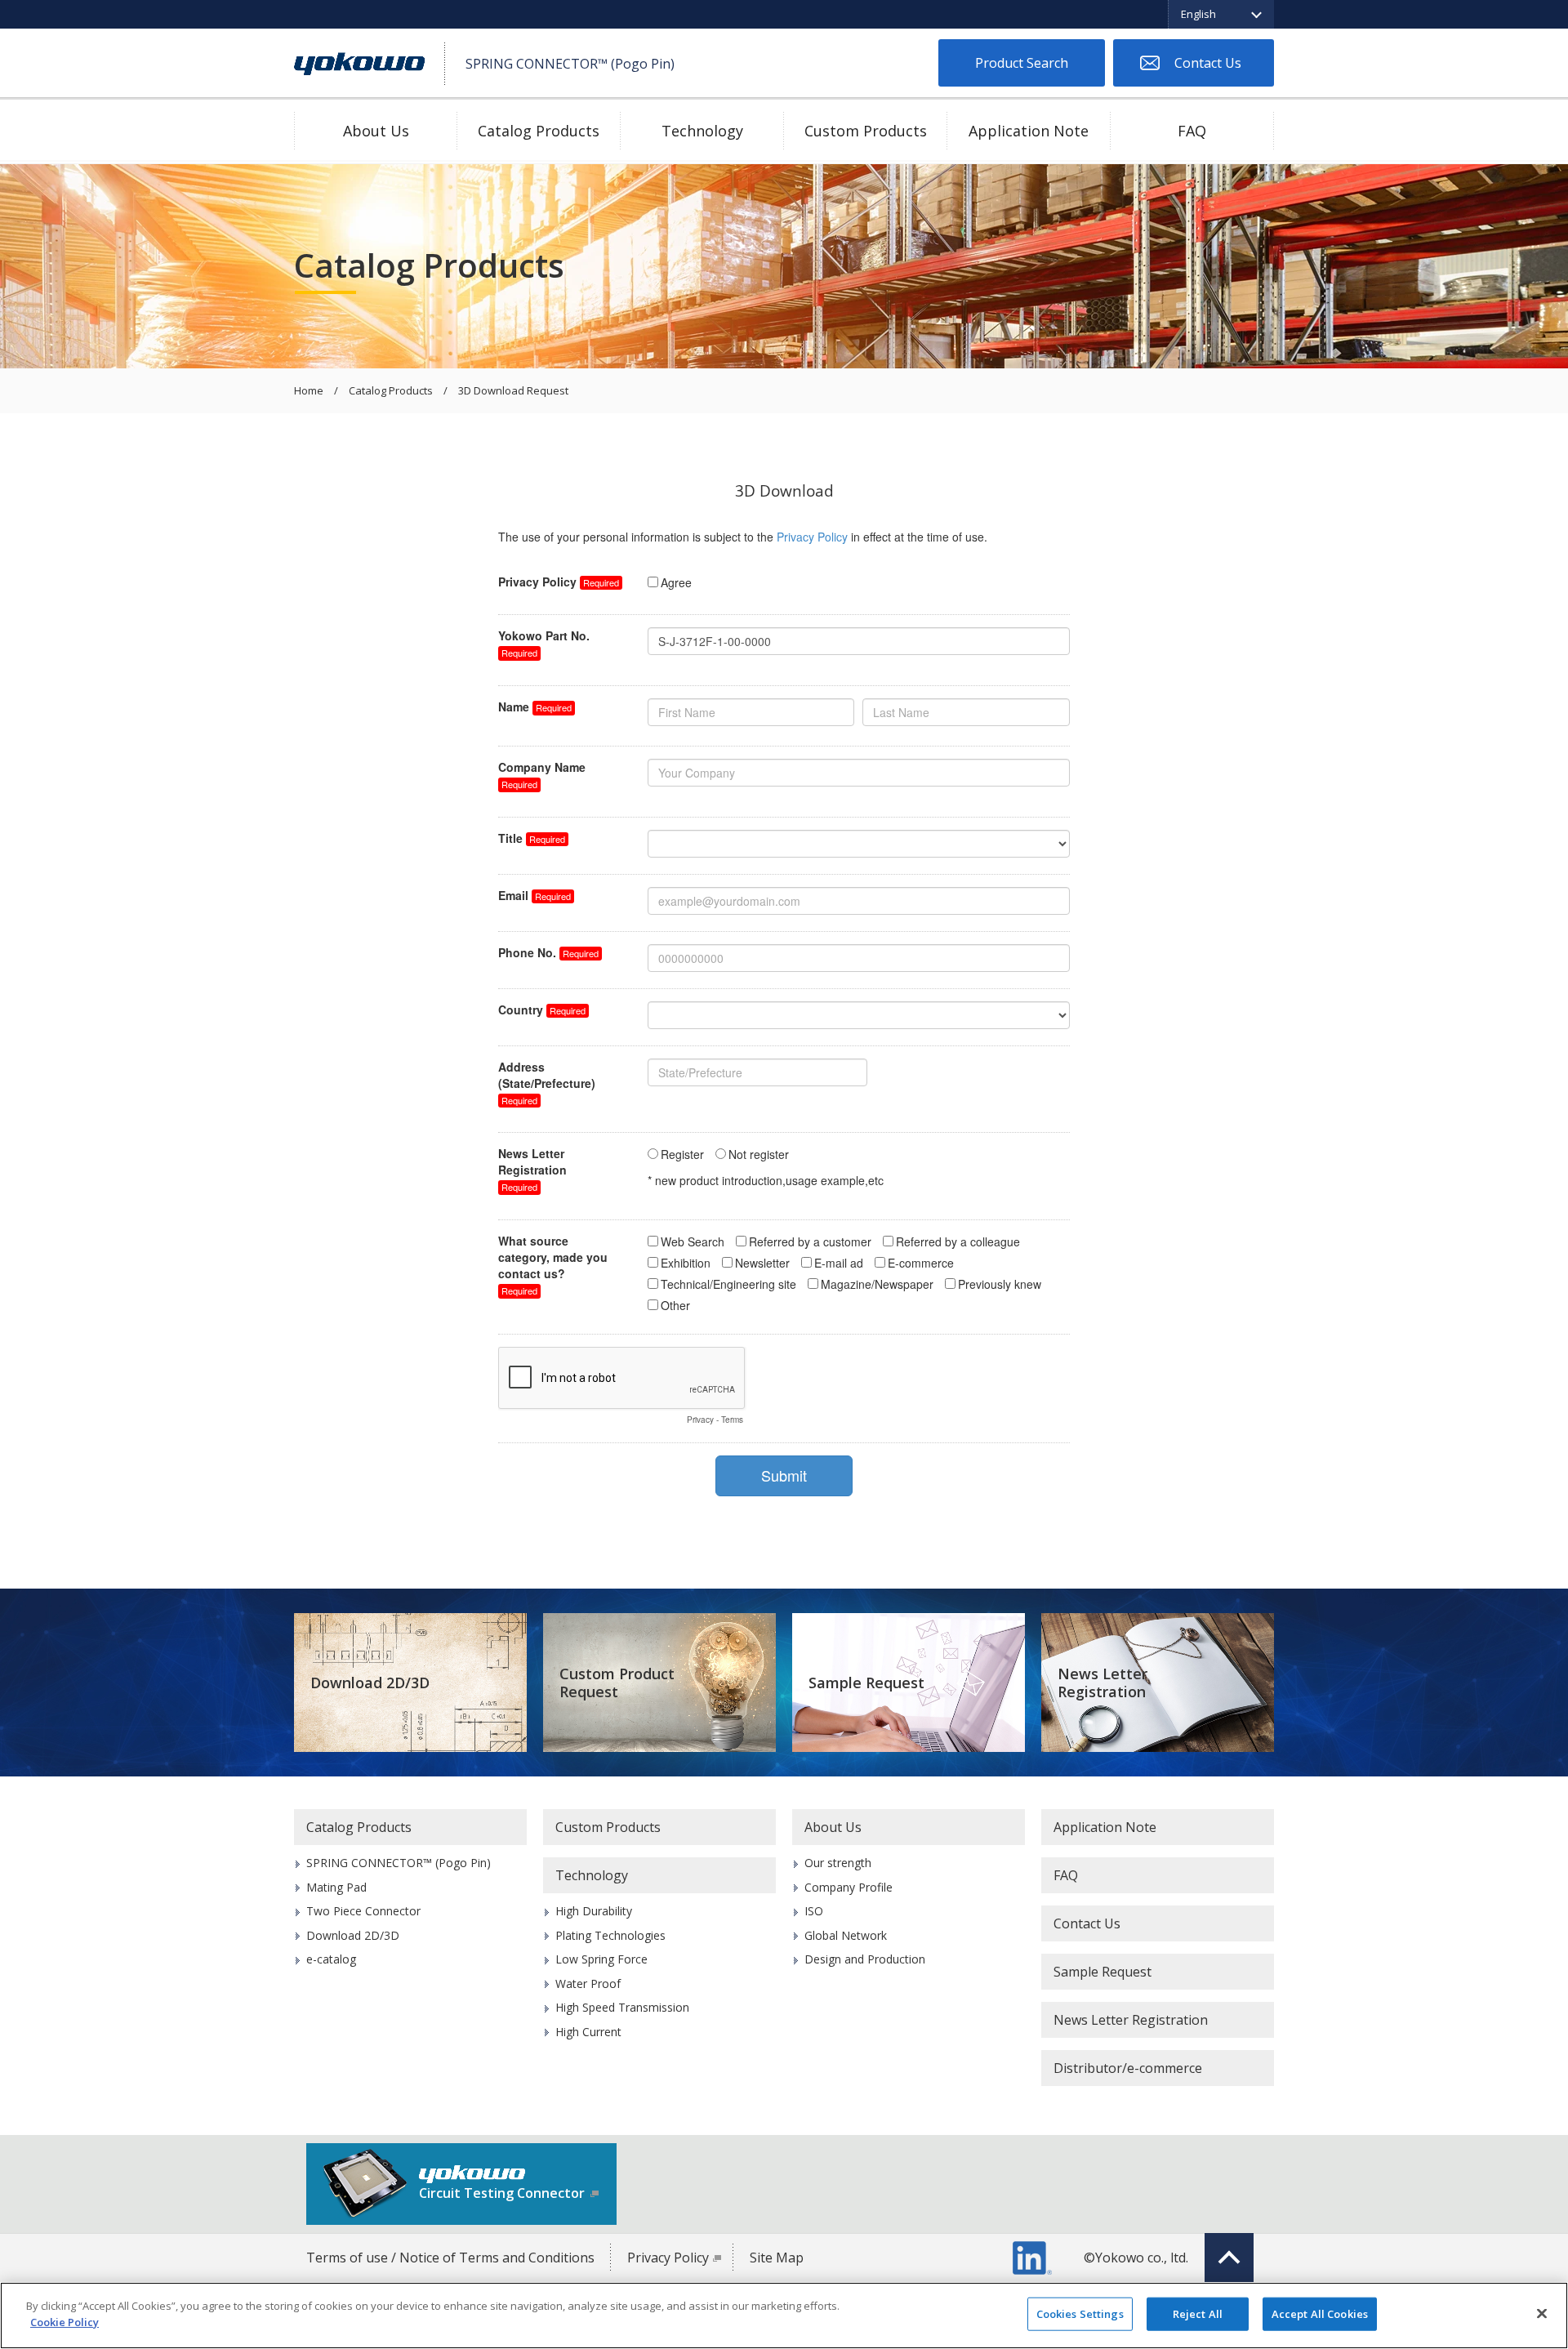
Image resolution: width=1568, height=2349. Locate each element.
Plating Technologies (610, 1935)
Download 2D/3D (370, 1683)
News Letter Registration (1102, 1683)
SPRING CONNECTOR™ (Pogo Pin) (399, 1863)
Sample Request (866, 1683)
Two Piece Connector (363, 1911)
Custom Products (866, 131)
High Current (588, 2032)
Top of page (1229, 2258)
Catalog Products (539, 131)
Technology (702, 131)
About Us (376, 131)
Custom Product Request (617, 1683)
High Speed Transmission (622, 2007)
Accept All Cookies (1320, 2314)
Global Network (846, 1935)
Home (309, 391)
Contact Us (1208, 63)
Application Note (1029, 131)
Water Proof (588, 1984)
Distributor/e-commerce (1128, 2068)
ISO (814, 1911)
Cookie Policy (65, 2321)
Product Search (1022, 63)
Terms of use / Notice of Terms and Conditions (450, 2258)
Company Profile (849, 1887)
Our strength (838, 1863)
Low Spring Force (601, 1959)
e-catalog (331, 1959)
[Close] (1542, 2313)
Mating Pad (336, 1887)
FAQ (1192, 131)
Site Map (777, 2258)
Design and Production (865, 1959)
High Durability (594, 1911)
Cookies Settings (1080, 2314)
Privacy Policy (668, 2258)
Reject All (1198, 2314)
